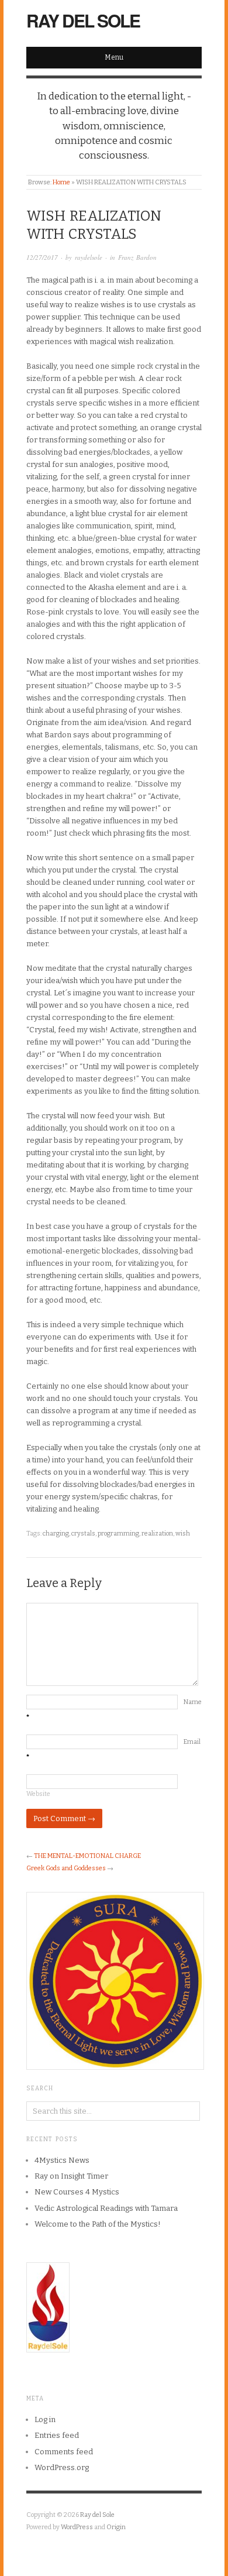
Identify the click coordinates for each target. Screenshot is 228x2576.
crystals (83, 1533)
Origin (116, 2527)
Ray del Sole (83, 20)
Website (38, 1794)
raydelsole (89, 257)
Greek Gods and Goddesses (66, 1868)
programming (118, 1533)
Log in (45, 2419)
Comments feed (64, 2452)
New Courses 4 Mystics (77, 2192)
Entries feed (57, 2435)
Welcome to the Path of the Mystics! (98, 2224)
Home (61, 182)
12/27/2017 (42, 257)
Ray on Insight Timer (71, 2176)
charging (56, 1533)
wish (183, 1533)
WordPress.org (62, 2467)
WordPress (77, 2527)
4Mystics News (62, 2160)
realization (157, 1533)
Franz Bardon (137, 257)
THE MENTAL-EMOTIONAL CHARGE (87, 1856)
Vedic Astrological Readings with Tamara (106, 2208)
